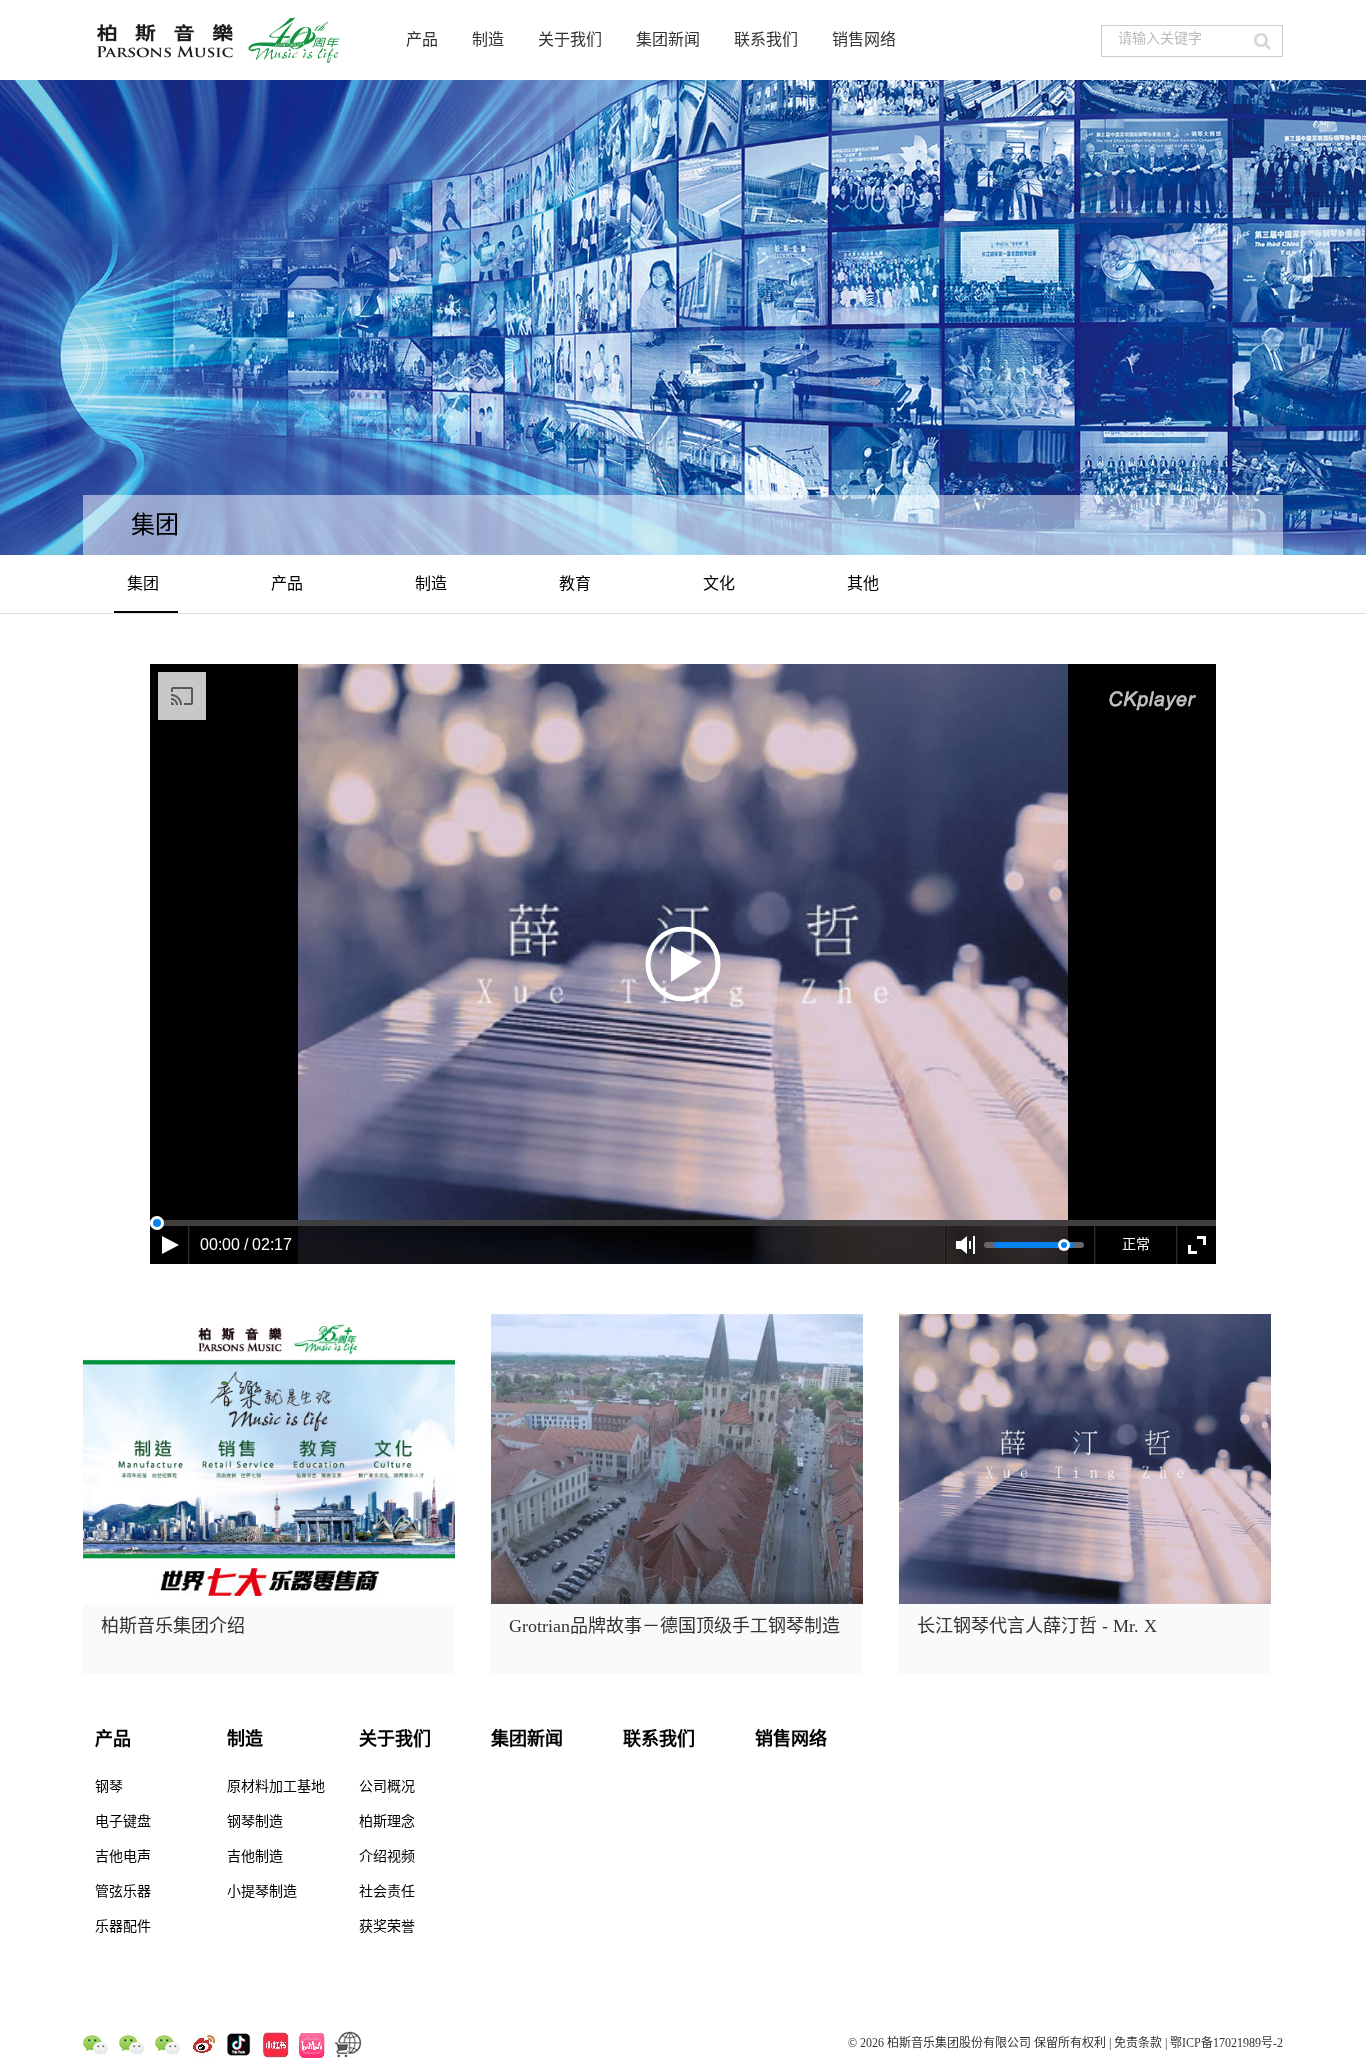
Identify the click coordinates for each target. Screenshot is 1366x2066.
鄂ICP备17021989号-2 (1226, 2043)
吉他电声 (123, 1856)
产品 (422, 39)
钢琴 (109, 1786)
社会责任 (387, 1891)
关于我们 (570, 39)
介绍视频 (387, 1856)
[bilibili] (312, 2043)
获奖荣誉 (387, 1926)
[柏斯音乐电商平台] (348, 2043)
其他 (863, 583)
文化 (719, 583)
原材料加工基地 (276, 1786)
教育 (575, 583)
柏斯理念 (387, 1821)
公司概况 (387, 1786)
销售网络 (864, 39)
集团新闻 (668, 39)
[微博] (204, 2043)
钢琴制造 (255, 1821)
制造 (488, 39)
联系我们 (766, 39)
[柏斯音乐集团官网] (221, 40)
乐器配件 (123, 1926)
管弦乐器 (123, 1891)
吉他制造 (255, 1856)
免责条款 (1138, 2043)
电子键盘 (123, 1821)
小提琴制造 (262, 1891)
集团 (143, 583)
